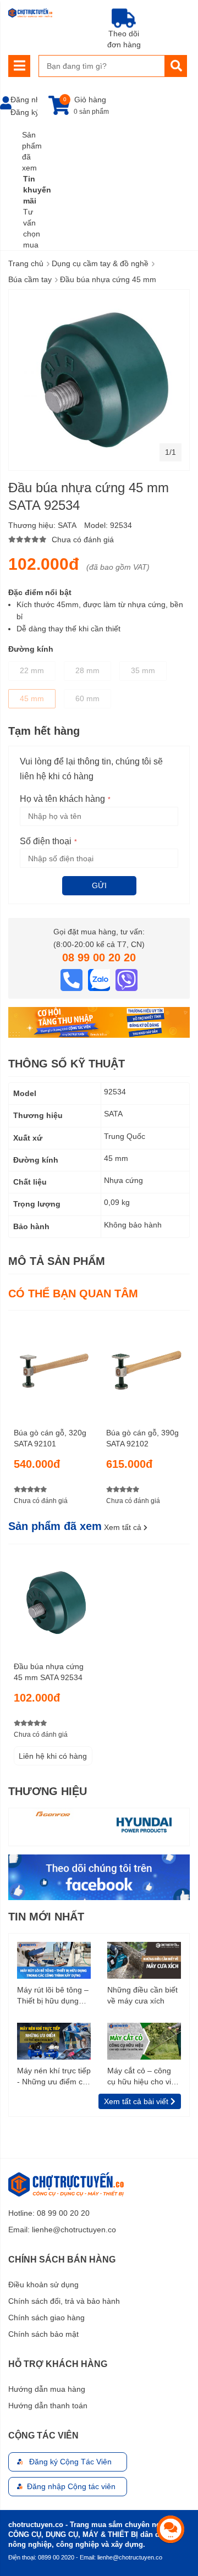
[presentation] (182, 1414)
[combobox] (102, 66)
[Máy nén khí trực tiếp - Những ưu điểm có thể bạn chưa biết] (54, 2040)
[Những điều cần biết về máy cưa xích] (144, 1959)
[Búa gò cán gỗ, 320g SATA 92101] (53, 1365)
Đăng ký (25, 112)
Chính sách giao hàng (46, 2318)
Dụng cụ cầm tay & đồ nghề (100, 263)
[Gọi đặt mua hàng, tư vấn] (73, 979)
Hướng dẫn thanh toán (48, 2406)
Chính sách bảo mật (43, 2334)
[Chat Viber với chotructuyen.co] (127, 979)
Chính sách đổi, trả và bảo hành (64, 2301)
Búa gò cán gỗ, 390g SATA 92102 (142, 1438)
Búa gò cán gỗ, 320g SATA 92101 (50, 1438)
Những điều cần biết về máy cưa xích (142, 1995)
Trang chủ (26, 263)
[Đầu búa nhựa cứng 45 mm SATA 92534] (53, 1599)
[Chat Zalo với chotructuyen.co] (100, 979)
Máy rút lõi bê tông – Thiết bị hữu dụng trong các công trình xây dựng (53, 1996)
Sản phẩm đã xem (32, 151)
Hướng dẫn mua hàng (47, 2389)
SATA (67, 525)
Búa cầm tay (30, 279)
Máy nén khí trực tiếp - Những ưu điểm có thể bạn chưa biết (54, 2077)
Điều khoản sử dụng (43, 2285)
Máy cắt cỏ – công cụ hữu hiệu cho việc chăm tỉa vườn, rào (143, 2077)
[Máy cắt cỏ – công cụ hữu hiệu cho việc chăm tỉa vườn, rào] (144, 2040)
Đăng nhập (30, 100)
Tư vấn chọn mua (32, 228)
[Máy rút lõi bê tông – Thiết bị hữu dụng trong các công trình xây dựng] (54, 1959)
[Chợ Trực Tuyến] (99, 1876)
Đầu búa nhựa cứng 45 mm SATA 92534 (49, 1672)
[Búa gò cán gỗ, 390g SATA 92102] (145, 1365)
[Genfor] (54, 1814)
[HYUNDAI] (144, 1824)
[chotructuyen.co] (30, 13)
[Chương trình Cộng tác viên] (99, 1022)
